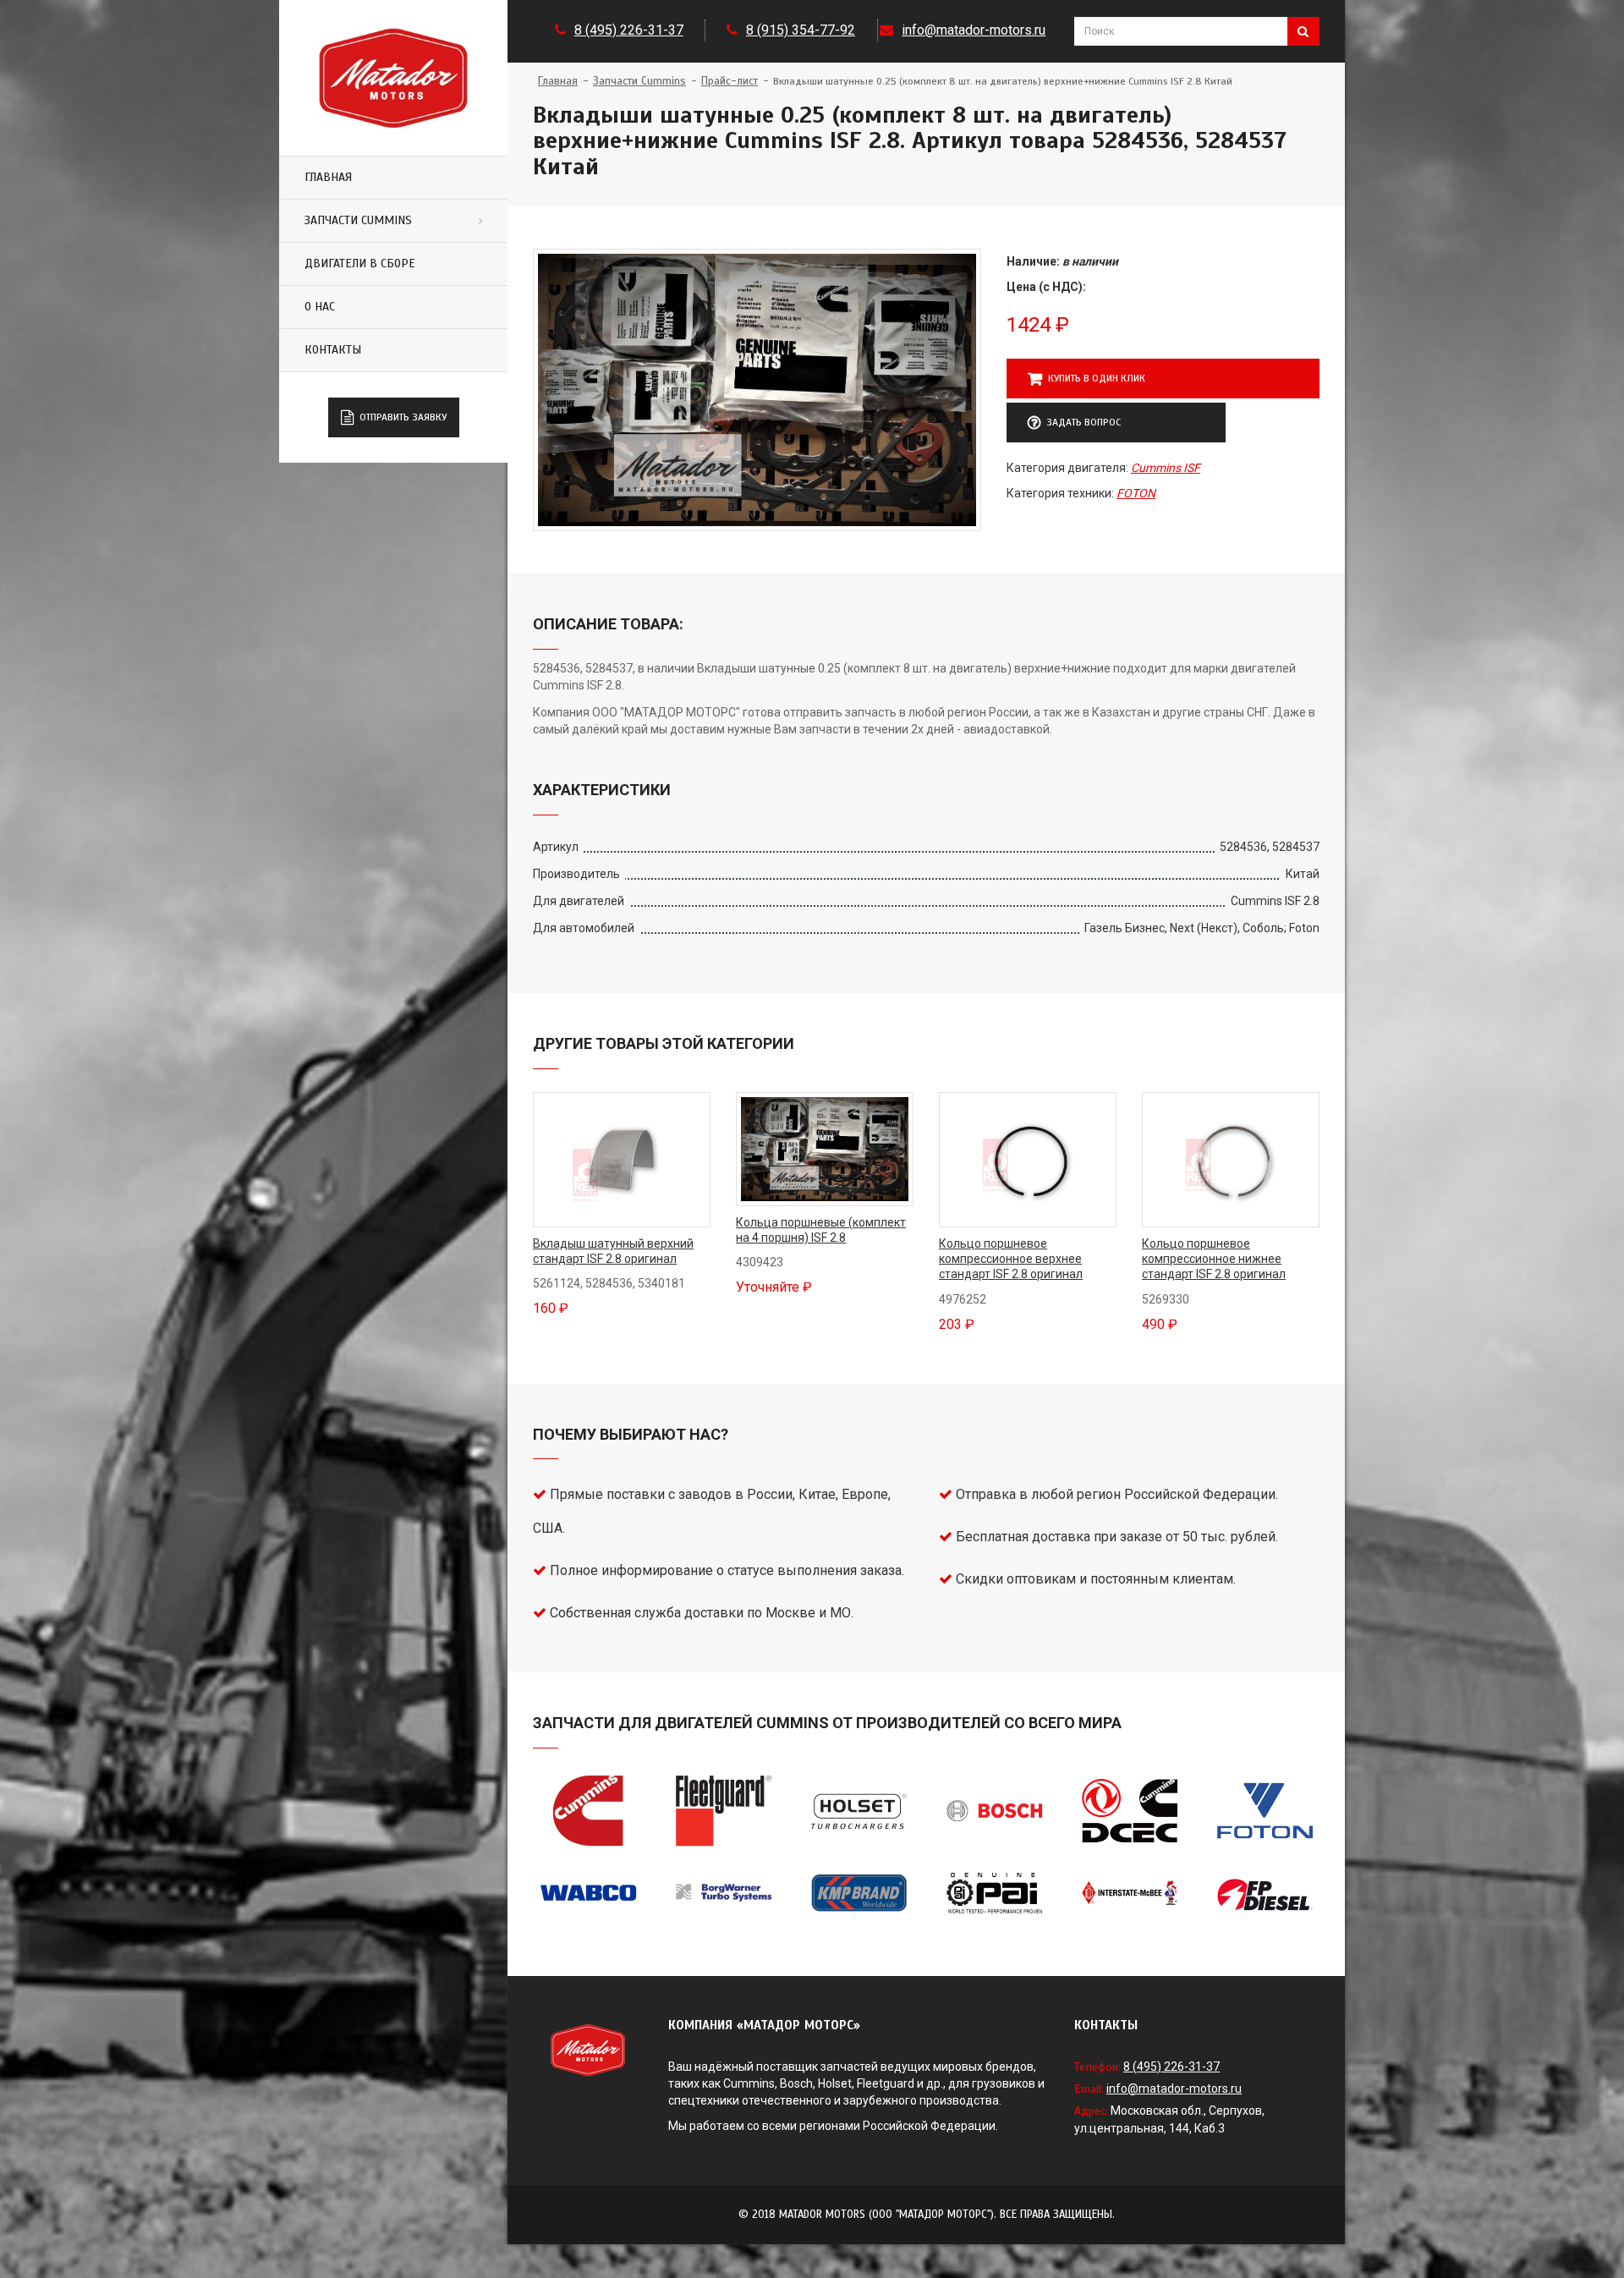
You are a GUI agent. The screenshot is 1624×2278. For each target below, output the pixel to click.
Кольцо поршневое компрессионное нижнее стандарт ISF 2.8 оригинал (1214, 1259)
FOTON (1136, 493)
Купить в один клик (1097, 378)
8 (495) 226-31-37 (629, 30)
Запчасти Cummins (358, 220)
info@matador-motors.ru (974, 30)
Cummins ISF (1166, 468)
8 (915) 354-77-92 (801, 30)
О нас (320, 307)
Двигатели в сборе (360, 263)
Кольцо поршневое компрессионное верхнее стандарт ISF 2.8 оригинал (1011, 1259)
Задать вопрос (1084, 422)
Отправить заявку (403, 417)
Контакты (333, 350)
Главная (328, 177)
